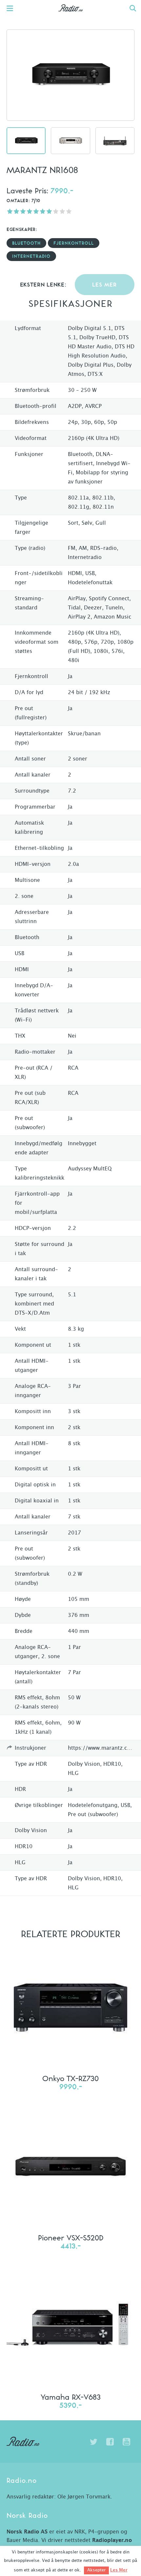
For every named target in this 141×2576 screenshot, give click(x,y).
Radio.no (71, 15)
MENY (13, 8)
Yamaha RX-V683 (71, 2397)
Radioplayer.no (112, 2540)
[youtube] (126, 2442)
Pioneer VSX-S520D (71, 2237)
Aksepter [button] (96, 2570)
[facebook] (110, 2442)
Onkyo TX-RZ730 (70, 2078)
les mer (104, 285)
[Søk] (133, 8)
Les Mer (119, 2570)
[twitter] (93, 2442)
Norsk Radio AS (27, 2532)
